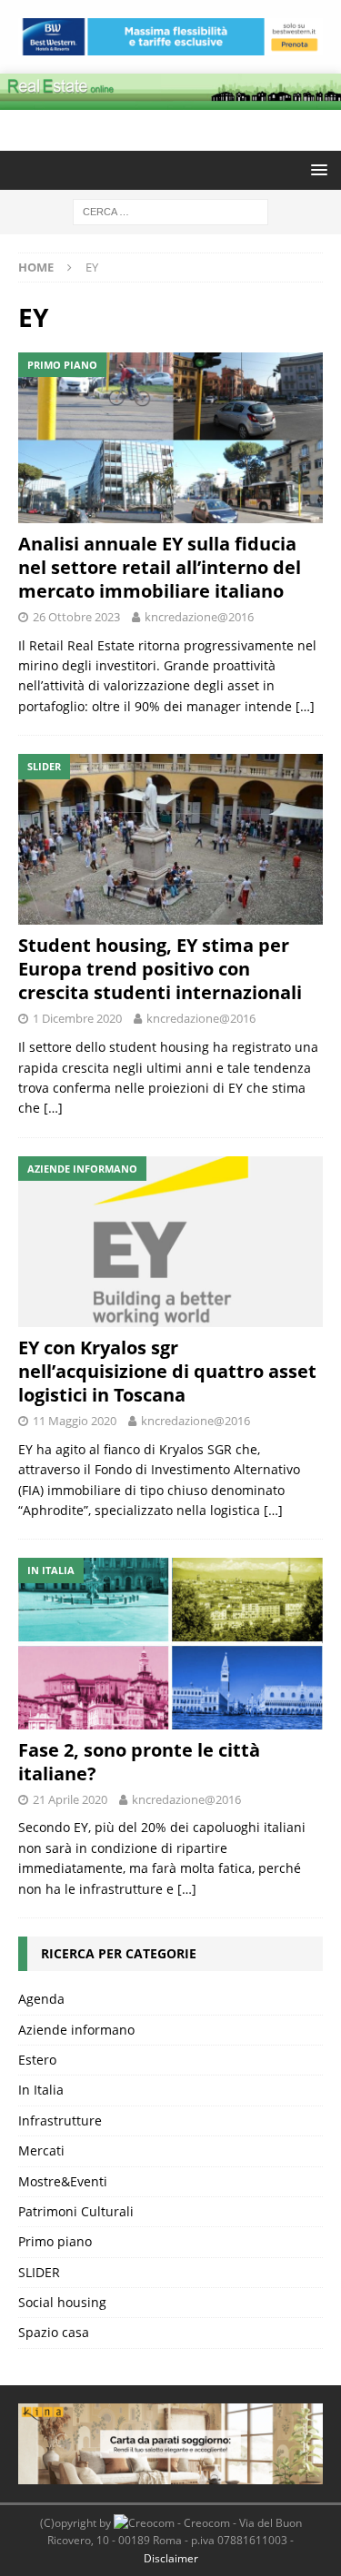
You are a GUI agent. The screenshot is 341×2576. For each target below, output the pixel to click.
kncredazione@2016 (199, 617)
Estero (37, 2060)
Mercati (41, 2150)
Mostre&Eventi (63, 2181)
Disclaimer (171, 2558)
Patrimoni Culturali (76, 2211)
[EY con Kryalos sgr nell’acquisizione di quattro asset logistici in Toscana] (170, 1242)
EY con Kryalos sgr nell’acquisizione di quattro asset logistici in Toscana (167, 1371)
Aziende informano (76, 2030)
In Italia (41, 2090)
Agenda (41, 1999)
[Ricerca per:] (170, 211)
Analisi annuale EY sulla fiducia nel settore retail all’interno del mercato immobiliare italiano (160, 567)
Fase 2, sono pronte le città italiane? (139, 1762)
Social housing (62, 2302)
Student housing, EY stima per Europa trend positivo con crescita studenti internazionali (160, 969)
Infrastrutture (60, 2120)
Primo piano (55, 2241)
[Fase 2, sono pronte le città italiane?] (170, 1643)
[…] (305, 706)
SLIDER (39, 2272)
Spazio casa (54, 2332)
